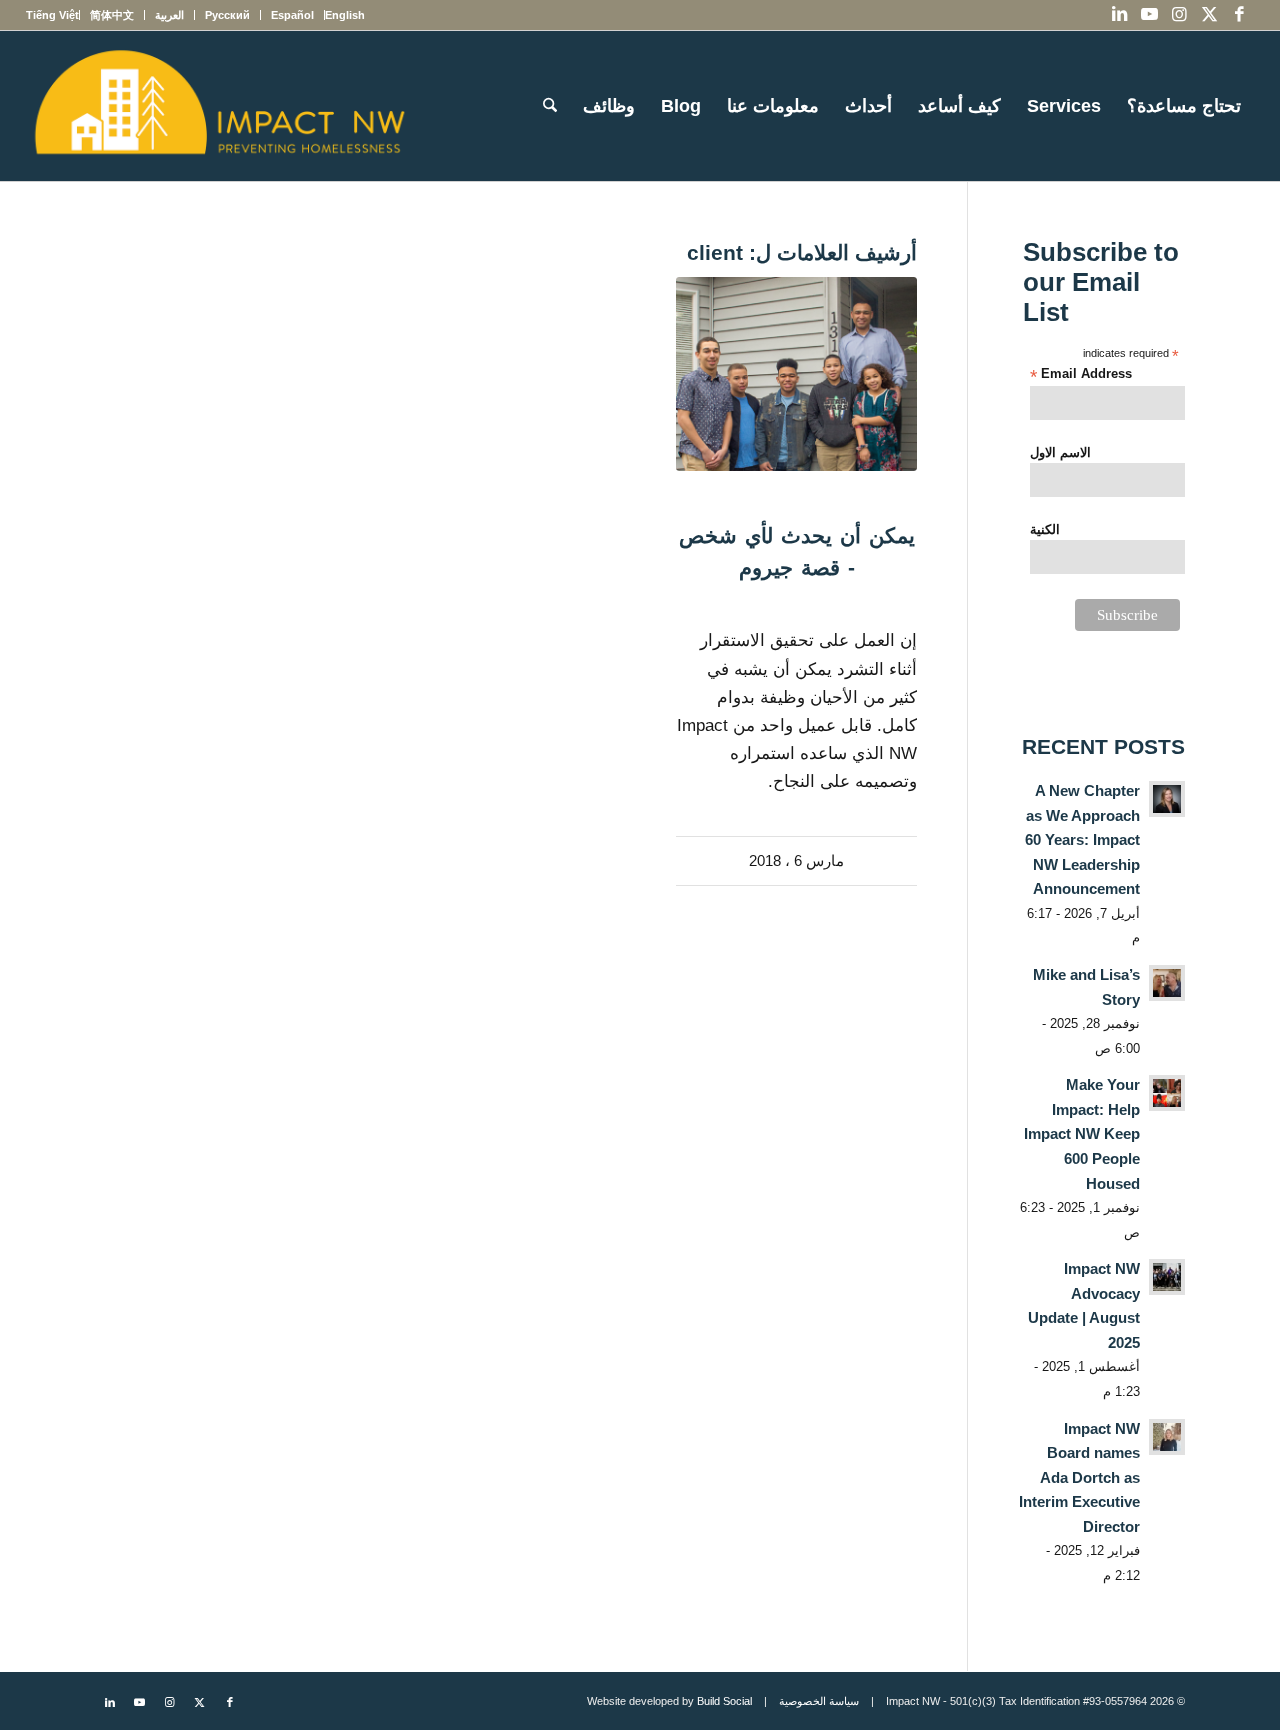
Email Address (1081, 374)
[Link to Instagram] (1179, 15)
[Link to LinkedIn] (1119, 15)
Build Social (724, 1701)
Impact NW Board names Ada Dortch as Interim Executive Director (1079, 1477)
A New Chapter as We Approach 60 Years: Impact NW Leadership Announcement (1082, 839)
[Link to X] (1209, 15)
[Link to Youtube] (1149, 15)
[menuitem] (344, 15)
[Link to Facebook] (1239, 15)
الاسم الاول (1060, 452)
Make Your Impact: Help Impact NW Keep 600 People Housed (1082, 1133)
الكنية (1045, 529)
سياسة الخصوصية (819, 1701)
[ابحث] (550, 106)
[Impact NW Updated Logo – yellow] (219, 106)
